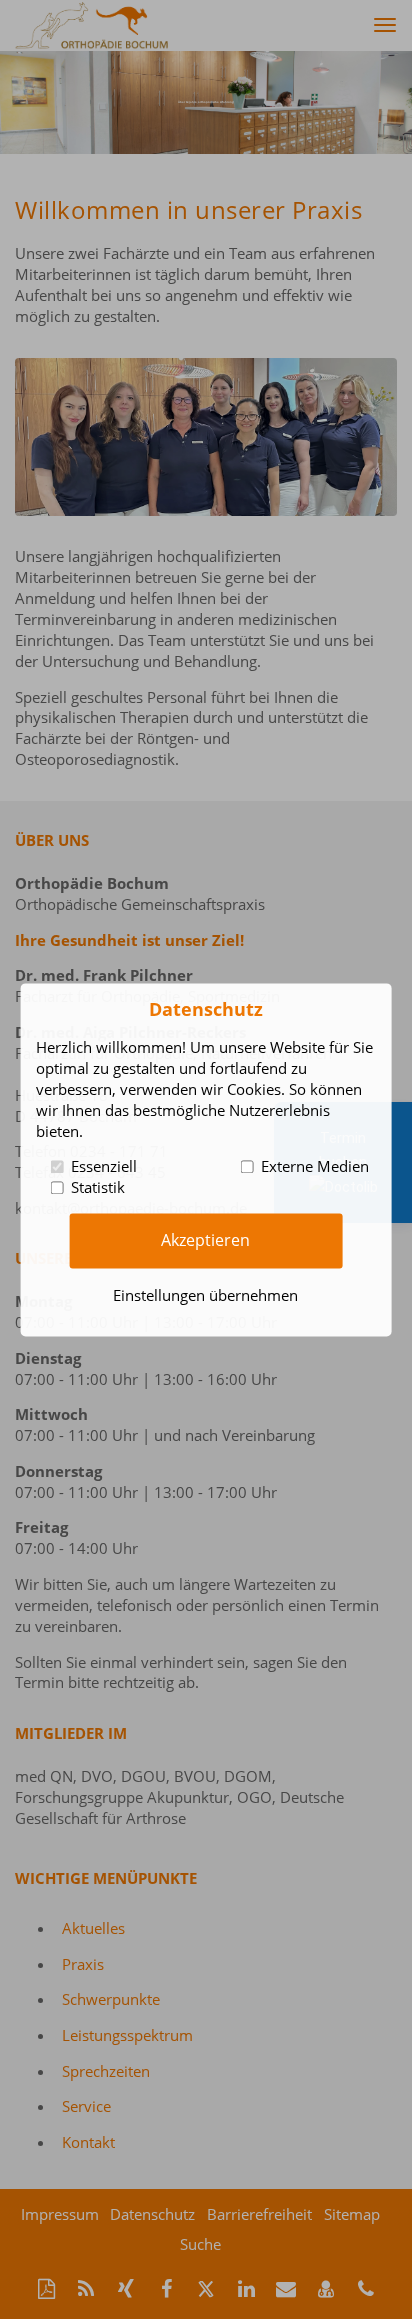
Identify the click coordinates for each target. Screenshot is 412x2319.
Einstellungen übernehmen (205, 1295)
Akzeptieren (205, 1240)
